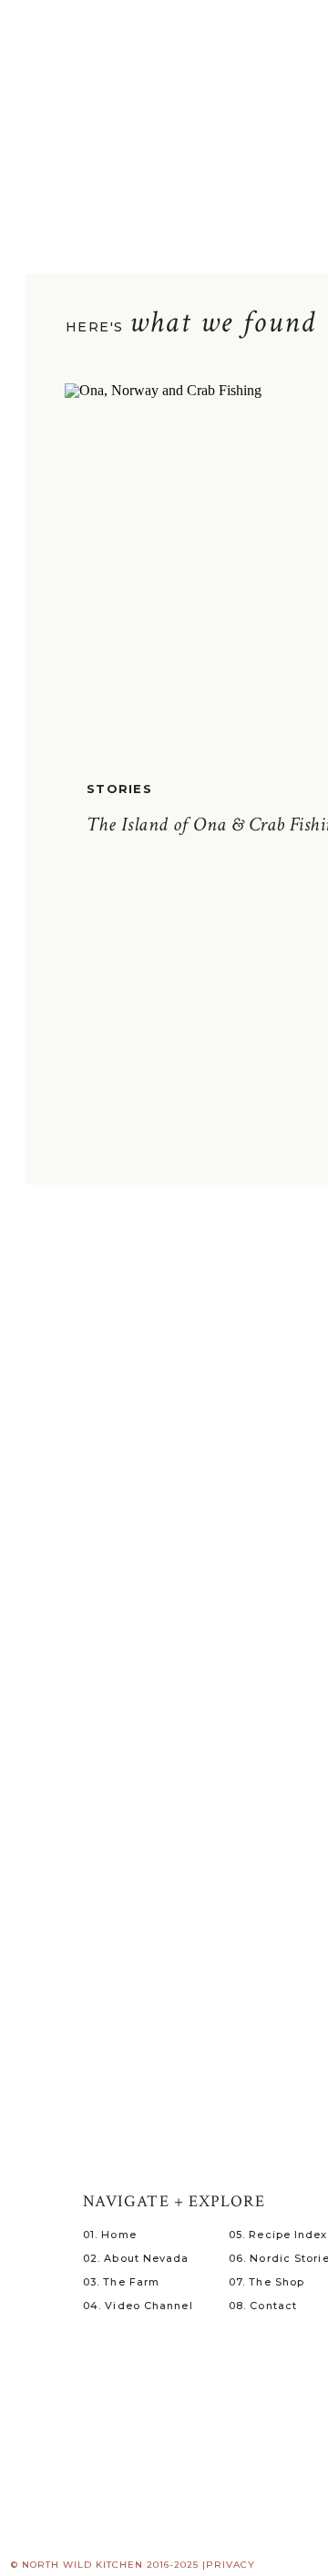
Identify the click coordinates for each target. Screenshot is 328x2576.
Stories (119, 789)
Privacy (231, 2565)
